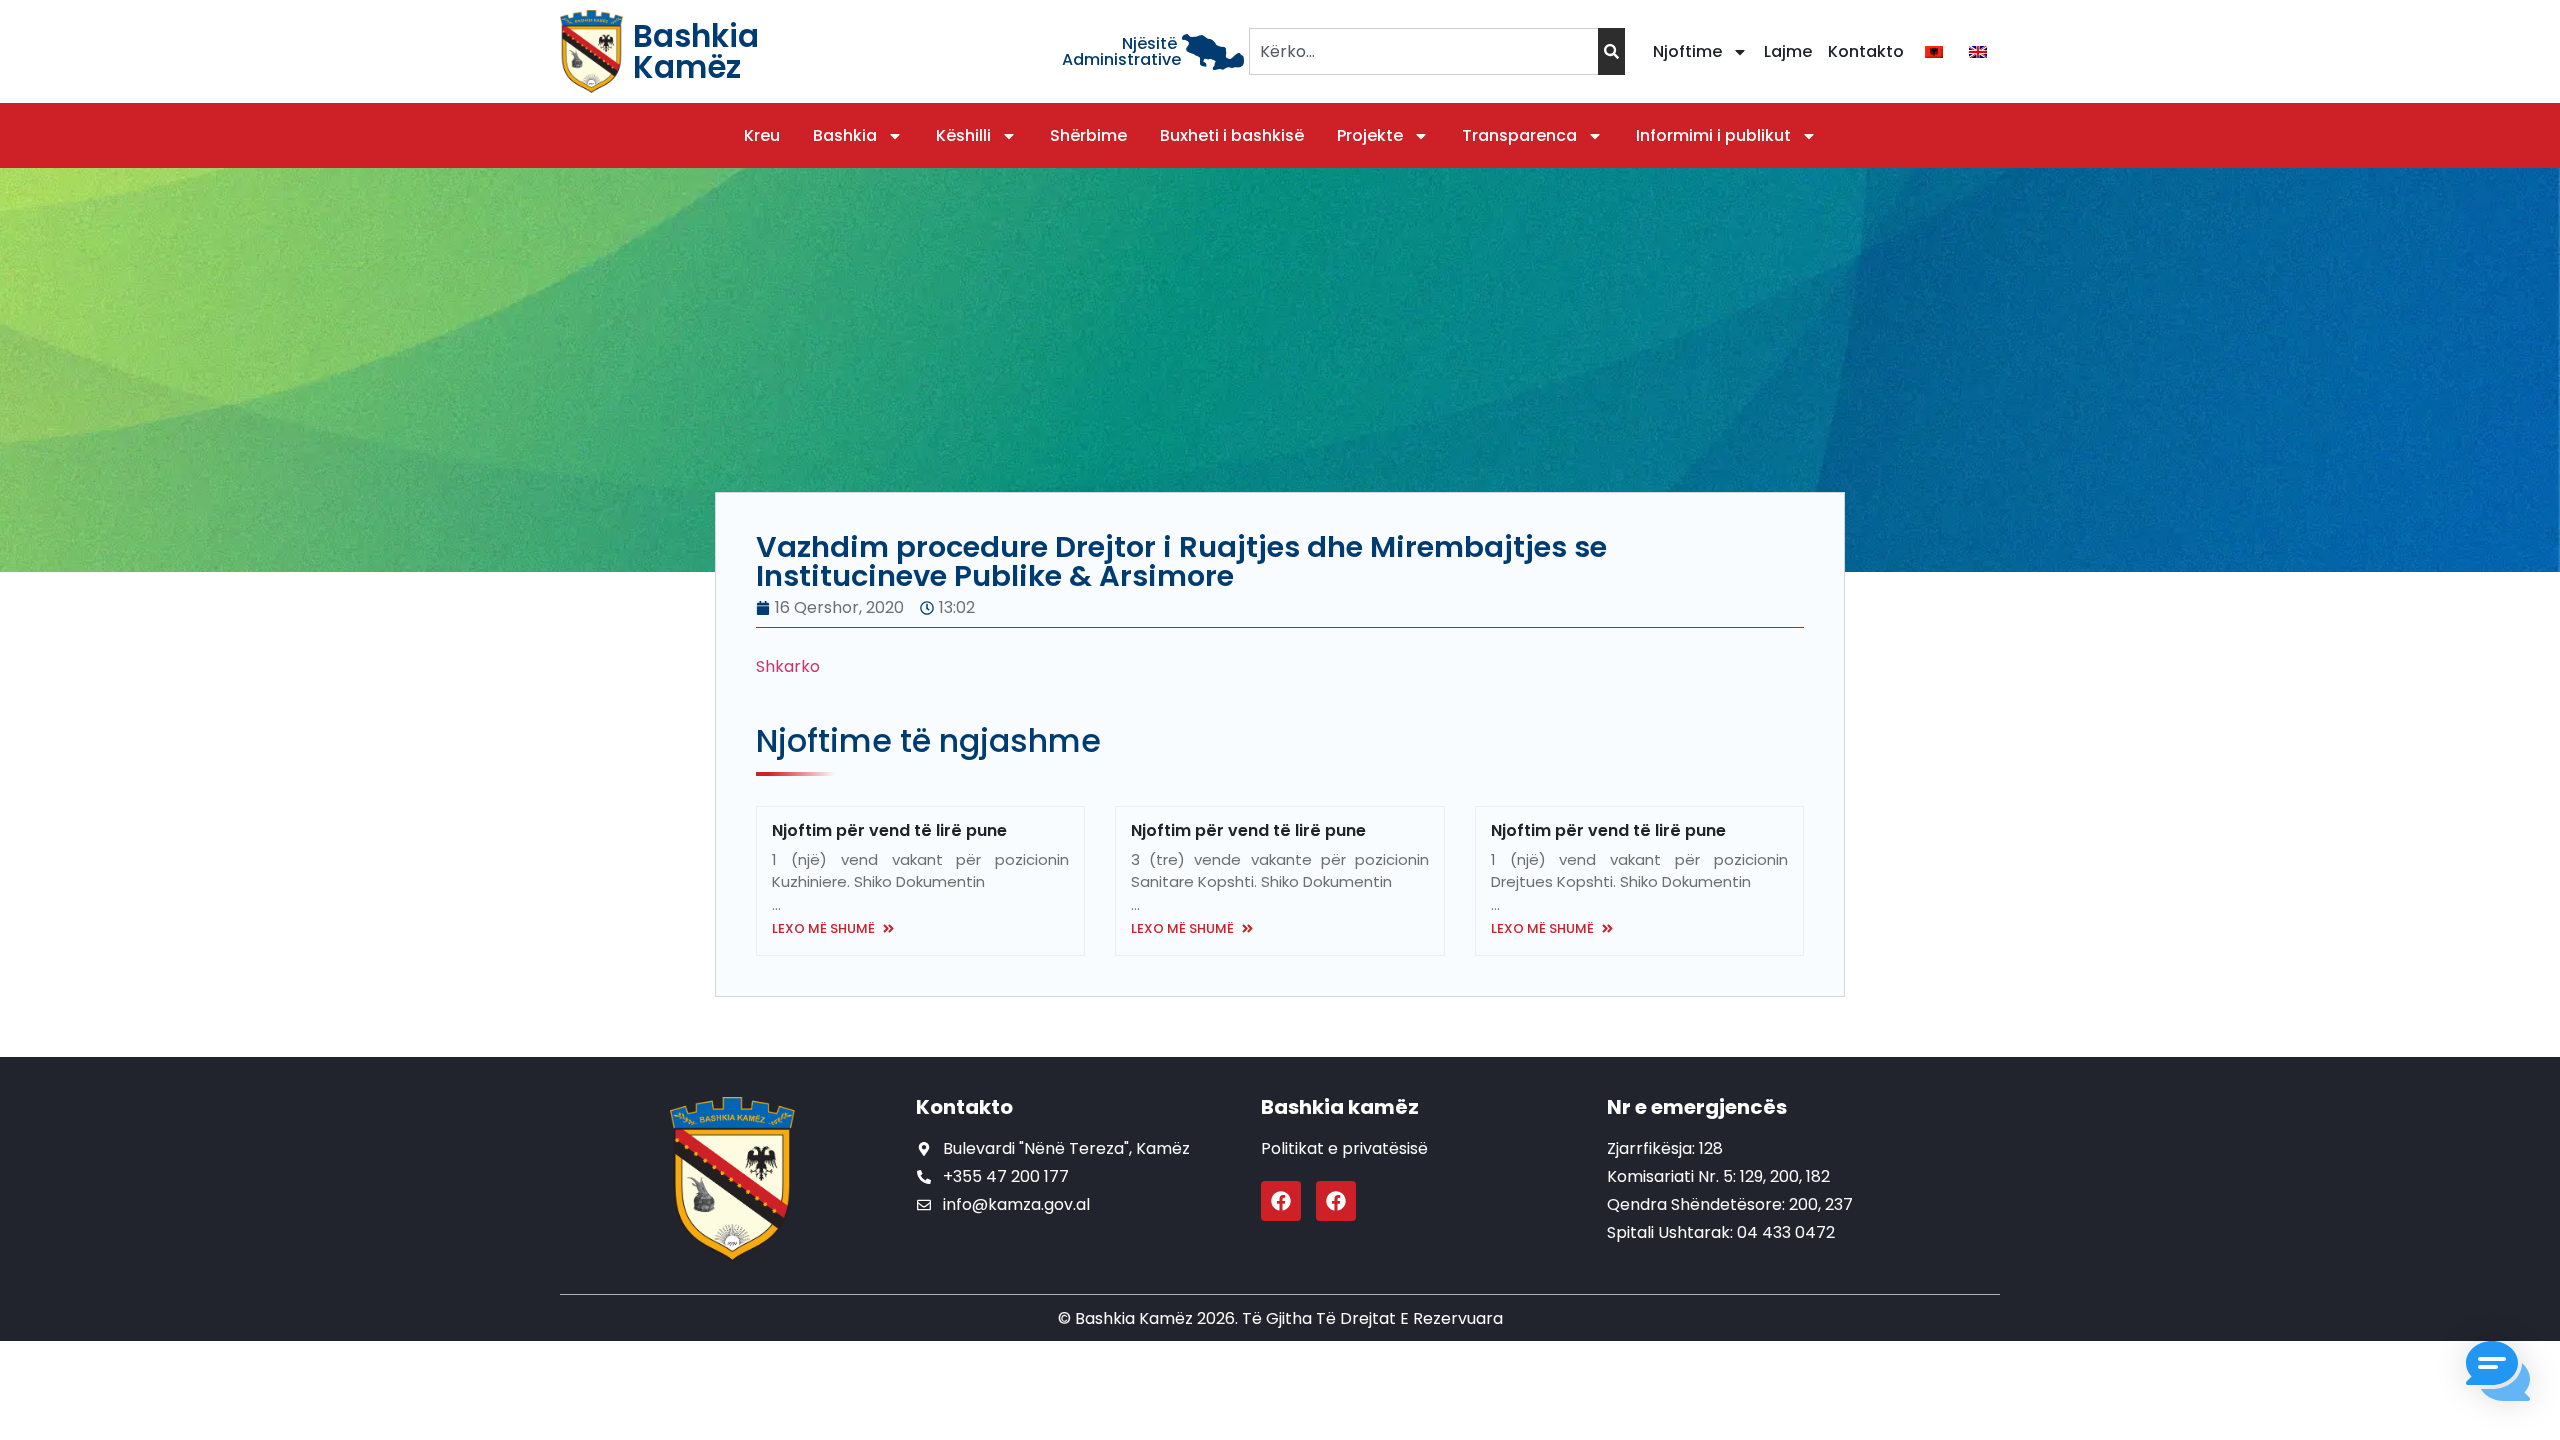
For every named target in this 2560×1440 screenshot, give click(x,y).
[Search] (1611, 51)
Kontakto (1866, 51)
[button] (2498, 1374)
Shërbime (1088, 135)
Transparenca (1519, 135)
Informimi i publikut (1713, 135)
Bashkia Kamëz (696, 51)
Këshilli (963, 135)
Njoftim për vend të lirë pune (889, 830)
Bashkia (845, 135)
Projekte (1370, 135)
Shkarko (788, 666)
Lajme (1788, 51)
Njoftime (1687, 51)
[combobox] (1423, 51)
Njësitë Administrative (1121, 51)
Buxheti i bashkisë (1232, 135)
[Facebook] (1281, 1201)
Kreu (762, 135)
